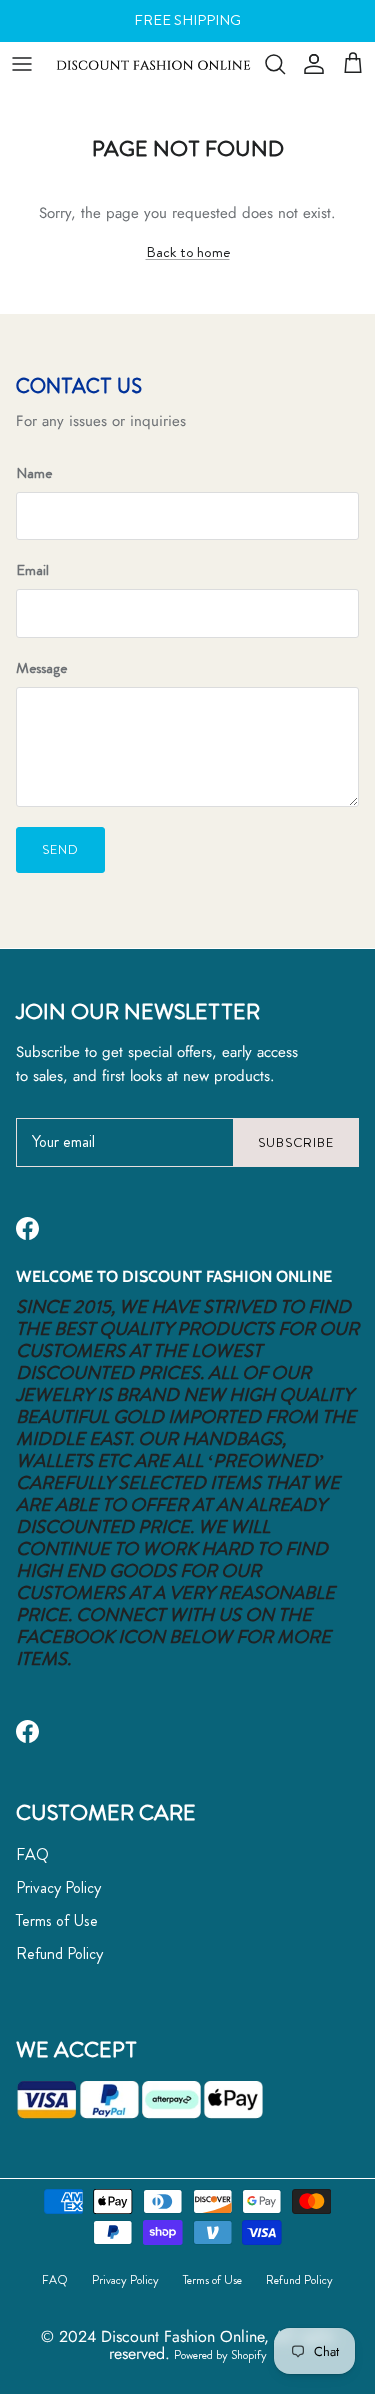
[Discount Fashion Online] (154, 63)
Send (60, 849)
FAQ (32, 1854)
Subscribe (296, 1142)
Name (34, 473)
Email (32, 570)
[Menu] (22, 64)
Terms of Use (57, 1920)
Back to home (188, 252)
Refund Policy (59, 1953)
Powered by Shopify (220, 2355)
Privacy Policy (58, 1887)
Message (41, 668)
